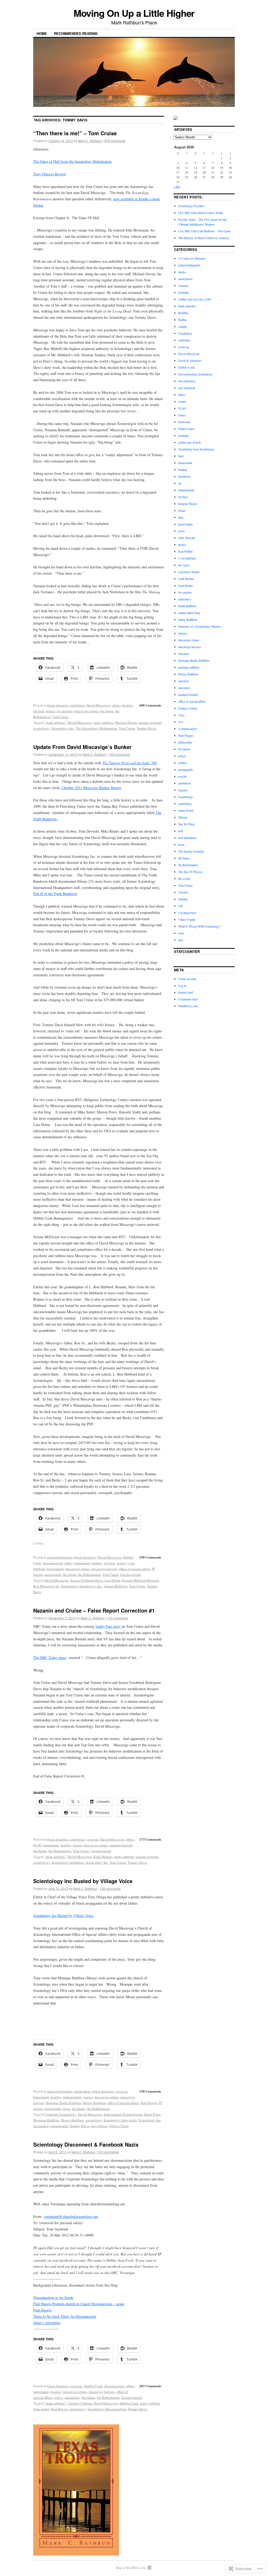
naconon (183, 681)
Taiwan (183, 817)
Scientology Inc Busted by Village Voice (83, 1881)
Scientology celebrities (68, 1862)
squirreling (72, 2397)
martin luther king (189, 613)
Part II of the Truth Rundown (55, 894)
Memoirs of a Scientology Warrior (199, 626)
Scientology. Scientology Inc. (82, 1586)
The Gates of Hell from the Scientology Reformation (72, 161)
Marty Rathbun (188, 619)
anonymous (83, 2091)
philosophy (185, 742)
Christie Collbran (80, 2403)
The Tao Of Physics (191, 872)
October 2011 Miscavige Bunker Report (91, 788)
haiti (181, 456)
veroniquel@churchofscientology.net (71, 2216)
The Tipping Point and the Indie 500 (129, 763)
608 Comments (150, 705)
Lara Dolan (113, 1580)
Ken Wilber (185, 551)
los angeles (65, 711)
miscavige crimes (86, 711)
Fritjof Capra (186, 429)
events (182, 401)
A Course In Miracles (192, 258)
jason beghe (186, 524)
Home (42, 33)
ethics (116, 705)
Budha (182, 320)
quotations (185, 783)
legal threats (55, 1569)
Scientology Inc (63, 728)
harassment (82, 1563)
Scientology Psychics (191, 206)
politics (183, 763)
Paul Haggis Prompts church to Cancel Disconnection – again (79, 2304)
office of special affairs (135, 1569)
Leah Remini (186, 579)
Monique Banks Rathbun (63, 2103)
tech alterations (187, 838)
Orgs (181, 715)
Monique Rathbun (46, 2120)
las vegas (184, 565)
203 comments (108, 2152)
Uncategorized (130, 1575)
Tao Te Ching (186, 824)
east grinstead (187, 388)
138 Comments (150, 2091)
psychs (183, 776)
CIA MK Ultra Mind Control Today (201, 213)
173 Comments (150, 1839)
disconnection (53, 1563)
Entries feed (186, 992)
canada (182, 326)
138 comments (110, 1888)
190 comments (119, 754)
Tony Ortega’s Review (50, 174)
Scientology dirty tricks (120, 2120)
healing (128, 705)
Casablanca (185, 333)
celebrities (77, 705)
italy (181, 517)
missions (184, 654)
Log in (182, 985)
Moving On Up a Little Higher (134, 13)
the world (184, 879)
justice (51, 711)
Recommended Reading (76, 33)
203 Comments (150, 2386)
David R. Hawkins (190, 360)
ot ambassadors (188, 729)
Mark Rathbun (187, 606)
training (183, 899)
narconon (184, 688)
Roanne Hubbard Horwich (140, 1580)
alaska (182, 272)
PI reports (184, 749)
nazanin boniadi (150, 723)
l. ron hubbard (187, 558)
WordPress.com (188, 1006)
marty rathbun (103, 723)
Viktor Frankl (187, 919)
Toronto (183, 892)
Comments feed (188, 999)
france (182, 415)
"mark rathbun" (55, 723)
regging (183, 790)
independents (72, 2097)
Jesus (182, 531)
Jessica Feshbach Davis (87, 1580)
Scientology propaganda (51, 2126)
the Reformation (89, 1575)
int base (39, 711)
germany (184, 435)
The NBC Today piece (50, 1658)
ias (180, 483)
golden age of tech (189, 442)
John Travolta (187, 538)
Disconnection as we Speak (53, 2297)
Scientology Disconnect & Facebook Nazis (86, 2144)
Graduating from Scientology (196, 449)
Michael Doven (126, 723)
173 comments (118, 1618)
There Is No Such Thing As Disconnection (65, 2316)
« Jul (177, 186)
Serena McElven (116, 1586)
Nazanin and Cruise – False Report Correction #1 (94, 1610)
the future (107, 711)
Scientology (186, 797)
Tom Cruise (60, 717)
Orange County (188, 708)
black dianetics (58, 705)
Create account (187, 979)
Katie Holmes (103, 1857)
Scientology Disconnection (107, 2409)
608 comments (115, 141)
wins (181, 933)
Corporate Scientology (60, 2114)
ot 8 (181, 722)
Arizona (183, 285)
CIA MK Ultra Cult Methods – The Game (205, 231)
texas (66, 2109)
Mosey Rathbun (94, 2103)
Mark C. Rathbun (90, 141)
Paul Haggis (149, 2103)
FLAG (37, 1845)
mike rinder (41, 2409)
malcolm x (185, 599)
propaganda (53, 1575)
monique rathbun (189, 667)
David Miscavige (99, 705)
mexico (183, 633)
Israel (182, 510)
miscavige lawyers (104, 1569)
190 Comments (150, 1557)
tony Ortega (99, 2126)
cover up (93, 1839)
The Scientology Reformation (96, 728)
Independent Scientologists (123, 2114)
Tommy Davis (146, 728)
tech (181, 831)
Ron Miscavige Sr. (46, 1586)
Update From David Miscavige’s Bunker (82, 747)
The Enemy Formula (191, 851)
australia (183, 292)
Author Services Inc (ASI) (195, 299)
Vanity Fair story (108, 1626)
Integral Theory (188, 504)
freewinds (184, 422)
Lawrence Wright (189, 572)
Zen (181, 940)
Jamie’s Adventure (47, 2323)
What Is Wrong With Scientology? (199, 926)
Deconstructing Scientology (195, 374)
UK (181, 906)
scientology (41, 728)
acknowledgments (60, 1557)
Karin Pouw (152, 2114)
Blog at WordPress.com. (131, 2568)
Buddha (183, 313)
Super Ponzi (186, 810)
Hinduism (184, 476)
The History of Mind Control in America (204, 238)
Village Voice (119, 2126)
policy (59, 2397)
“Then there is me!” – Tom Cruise (75, 133)
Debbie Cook (93, 2386)
